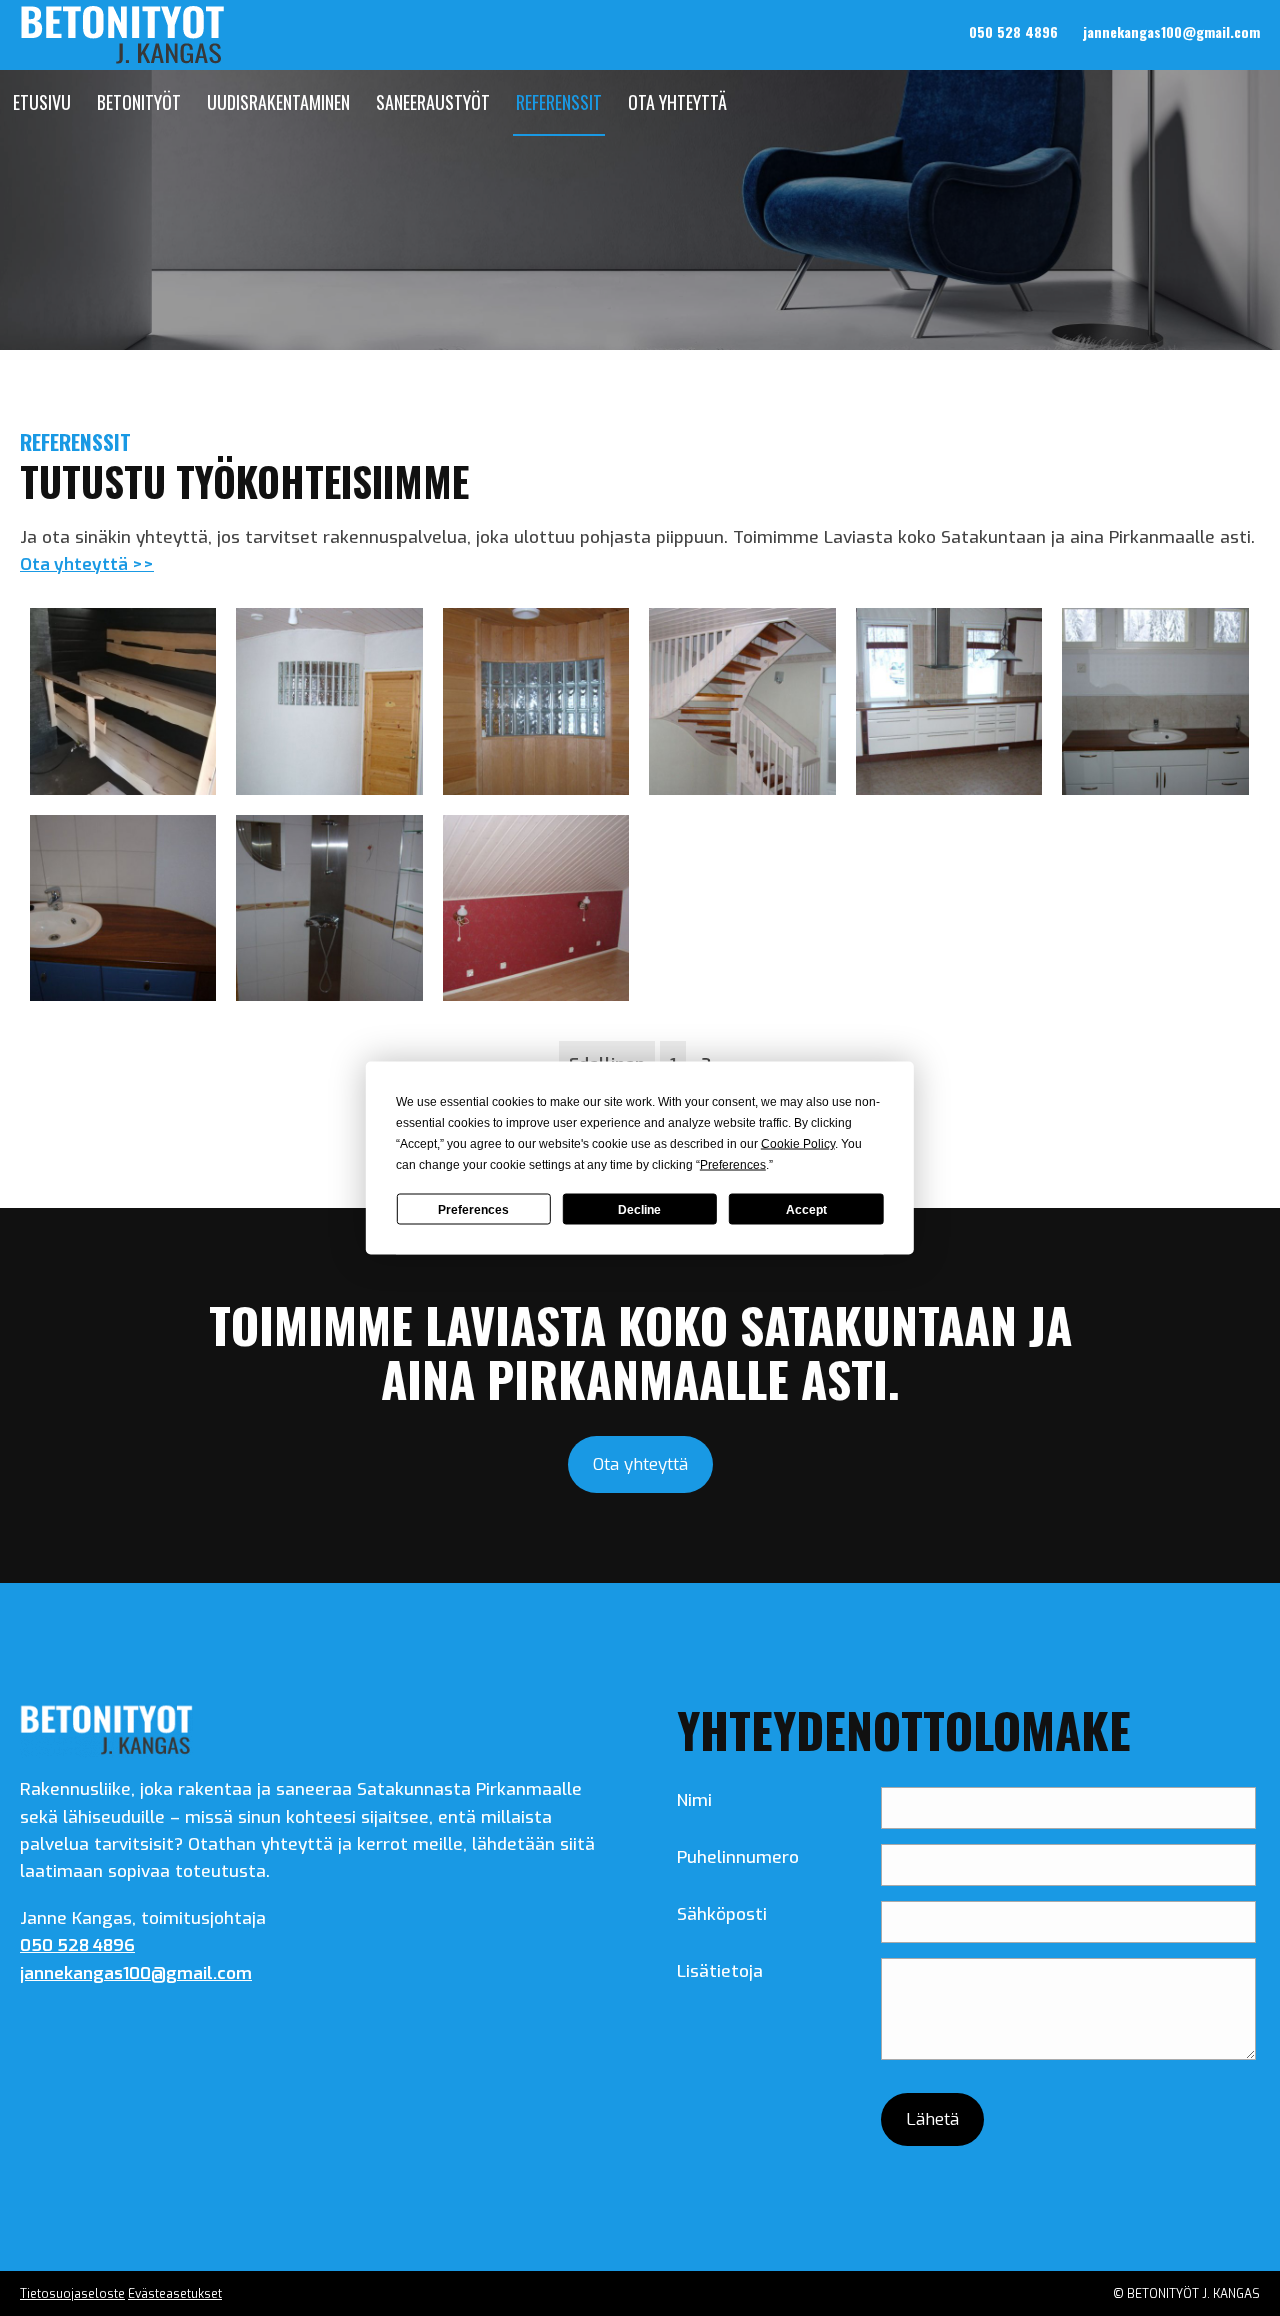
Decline (639, 1209)
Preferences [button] (733, 1165)
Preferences (473, 1209)
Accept (806, 1209)
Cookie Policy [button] (798, 1144)
